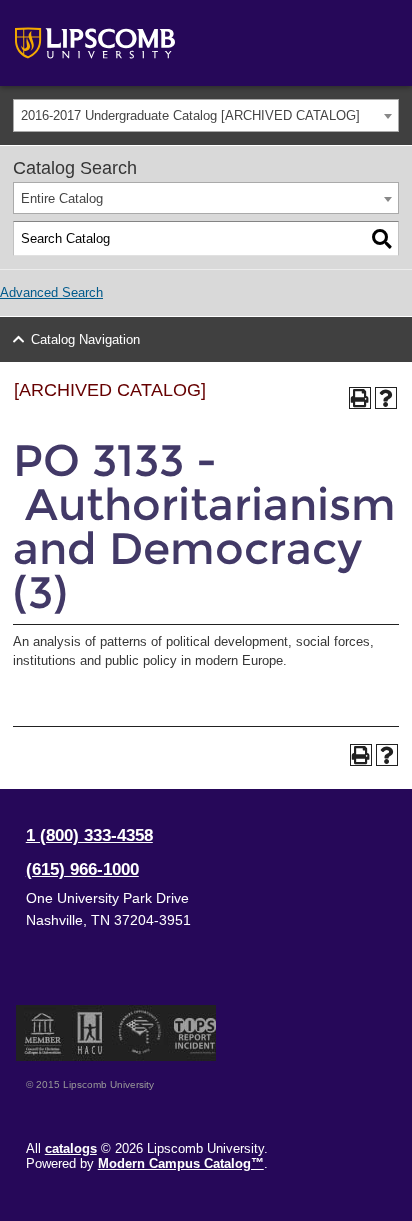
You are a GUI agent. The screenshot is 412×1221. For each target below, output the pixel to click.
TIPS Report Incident (193, 1033)
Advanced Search (51, 292)
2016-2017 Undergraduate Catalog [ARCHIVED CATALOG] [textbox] (190, 115)
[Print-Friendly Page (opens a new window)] (360, 398)
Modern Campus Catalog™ (181, 1163)
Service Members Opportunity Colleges (140, 1033)
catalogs (71, 1148)
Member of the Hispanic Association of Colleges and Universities (90, 1033)
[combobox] (206, 115)
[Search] (382, 239)
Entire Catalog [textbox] (62, 198)
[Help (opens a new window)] (386, 398)
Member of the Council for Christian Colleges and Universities (43, 1033)
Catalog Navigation (85, 339)
